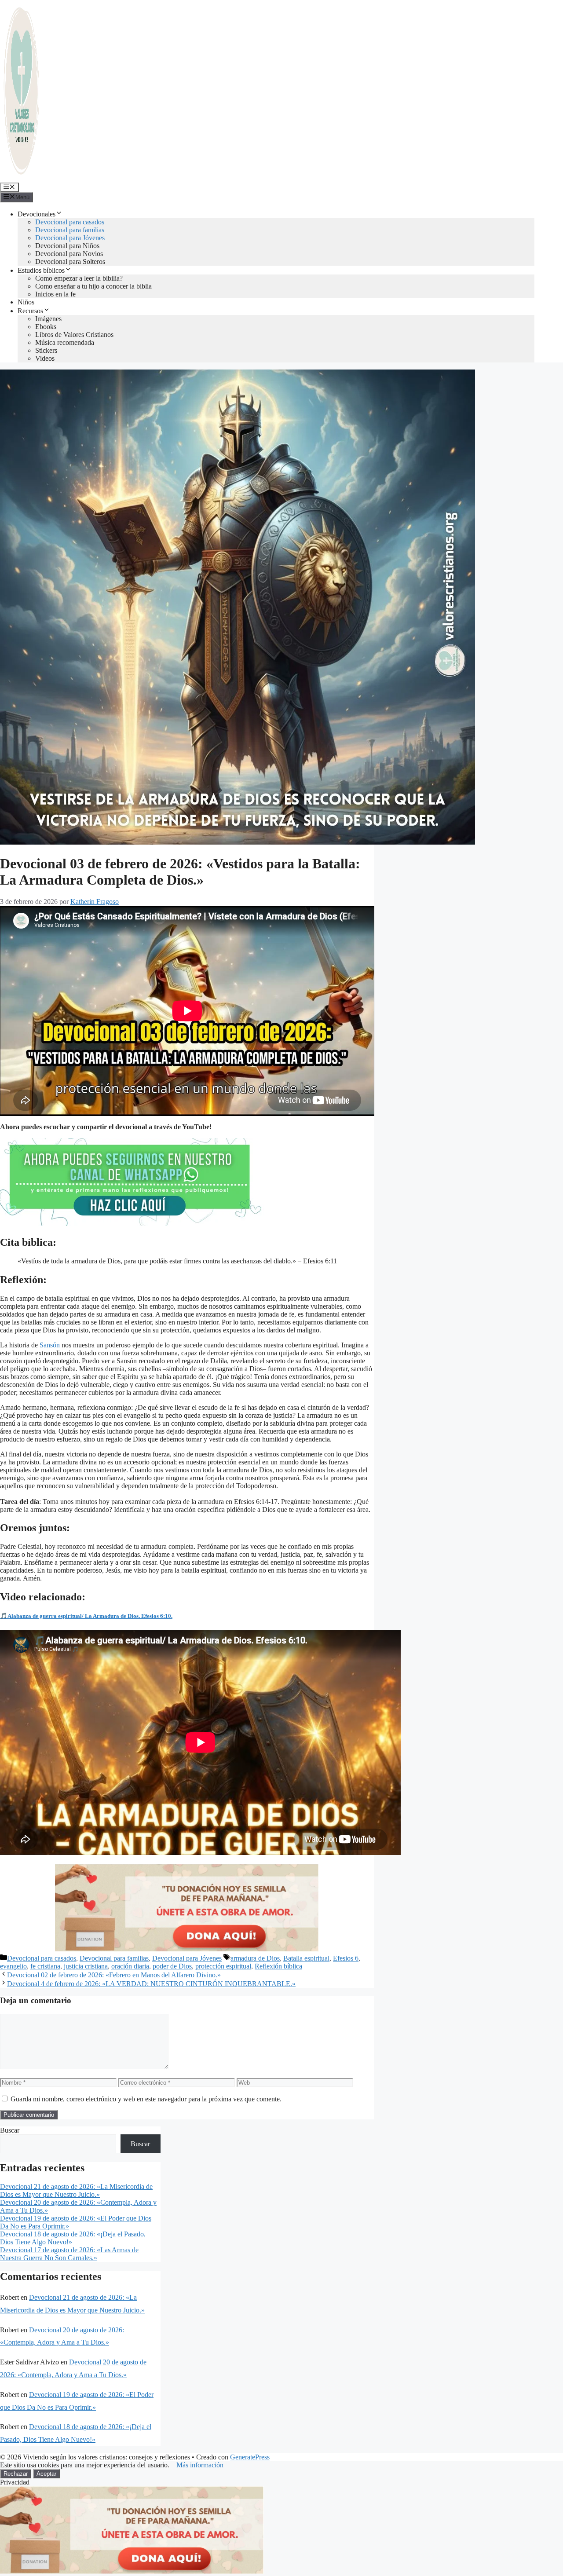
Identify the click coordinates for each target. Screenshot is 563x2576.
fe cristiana (45, 1966)
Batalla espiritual (306, 1958)
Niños (26, 302)
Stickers (46, 350)
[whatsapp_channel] (132, 1224)
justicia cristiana (86, 1966)
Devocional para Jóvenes (70, 238)
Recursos (30, 311)
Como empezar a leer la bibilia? (79, 278)
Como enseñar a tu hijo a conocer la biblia (93, 286)
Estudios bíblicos (41, 270)
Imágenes (48, 319)
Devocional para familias (70, 230)
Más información (200, 2465)
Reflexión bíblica (278, 1966)
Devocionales (37, 214)
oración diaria (130, 1966)
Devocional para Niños (67, 246)
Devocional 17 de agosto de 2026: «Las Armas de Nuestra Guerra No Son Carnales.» (69, 2254)
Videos (45, 358)
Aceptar (46, 2474)
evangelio (13, 1966)
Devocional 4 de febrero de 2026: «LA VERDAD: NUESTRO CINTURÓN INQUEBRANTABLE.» (151, 1984)
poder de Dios (172, 1966)
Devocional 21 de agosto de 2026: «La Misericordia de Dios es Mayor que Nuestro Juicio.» (76, 2190)
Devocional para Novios (69, 254)
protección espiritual (223, 1966)
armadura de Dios (255, 1958)
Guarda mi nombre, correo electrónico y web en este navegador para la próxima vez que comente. (146, 2099)
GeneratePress (250, 2457)
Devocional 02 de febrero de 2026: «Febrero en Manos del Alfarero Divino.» (114, 1975)
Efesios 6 (346, 1958)
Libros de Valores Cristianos (74, 335)
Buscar (10, 2130)
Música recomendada (65, 342)
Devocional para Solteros (70, 262)
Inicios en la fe (55, 294)
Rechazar (16, 2474)
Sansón (50, 1345)
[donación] (187, 1949)
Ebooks (46, 327)
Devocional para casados (70, 222)
